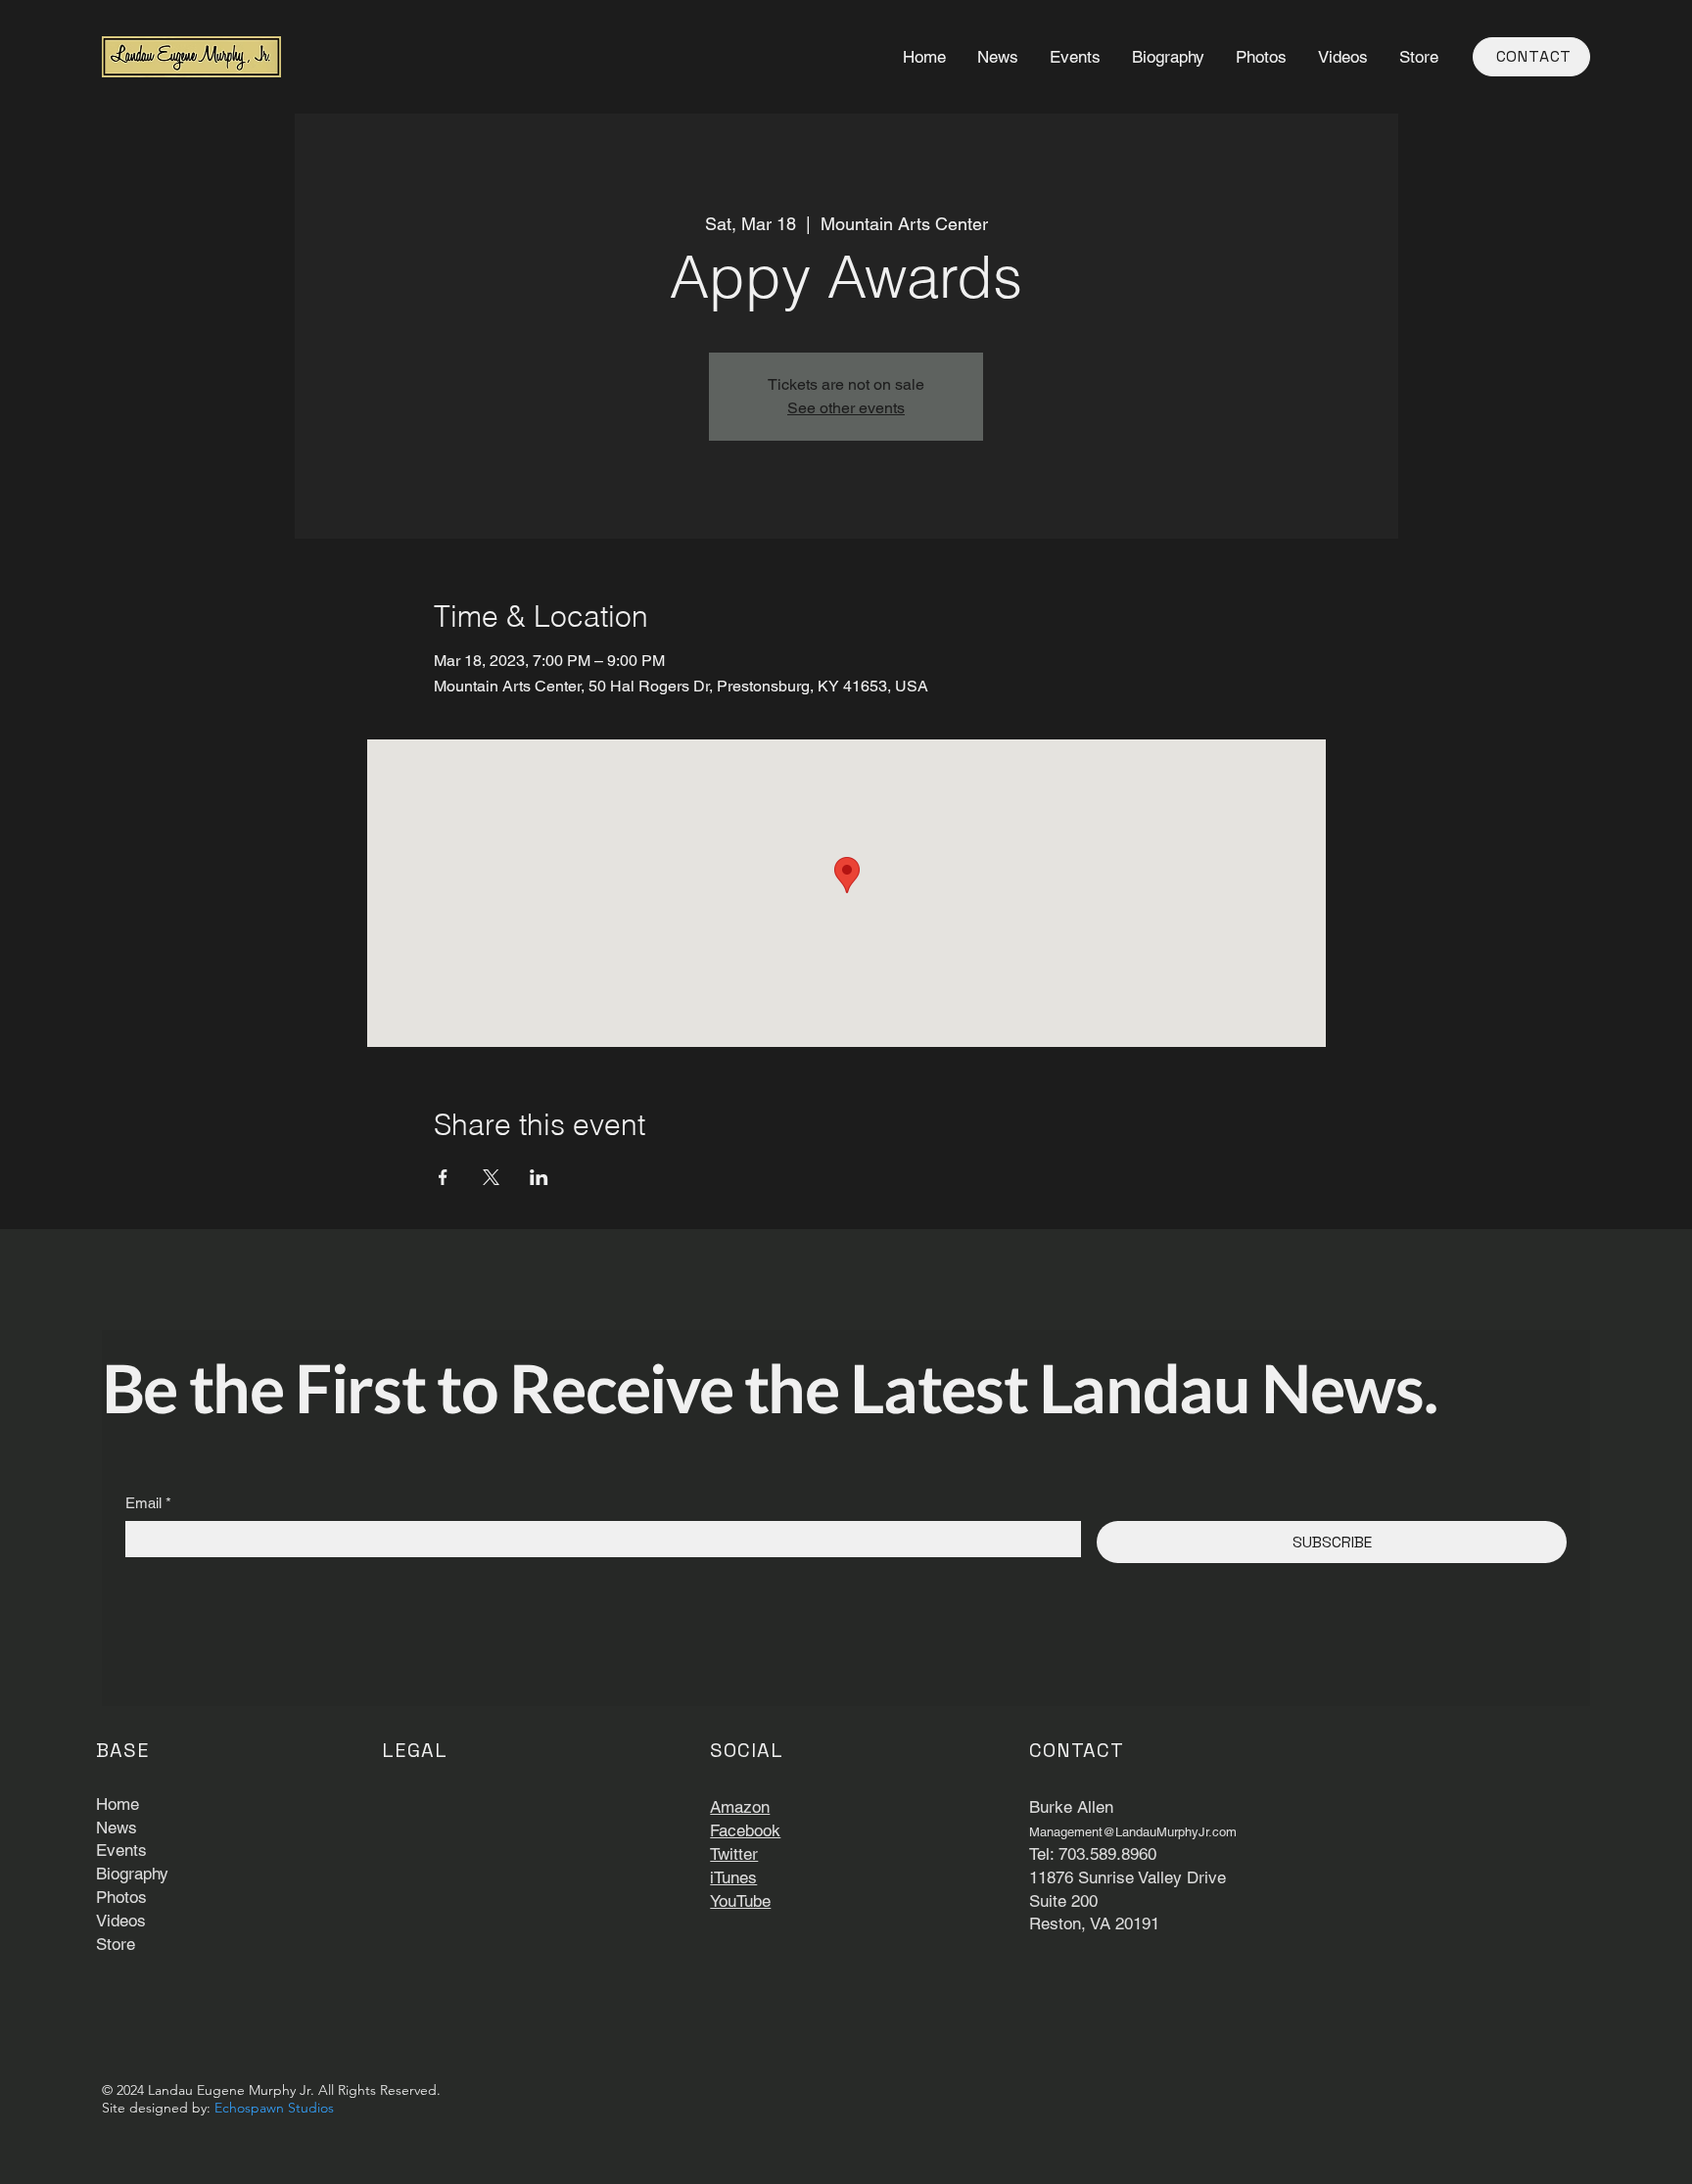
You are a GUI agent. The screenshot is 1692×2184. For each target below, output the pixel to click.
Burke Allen (1071, 1807)
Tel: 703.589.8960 (1093, 1854)
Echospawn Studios (274, 2108)
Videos (121, 1921)
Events (121, 1850)
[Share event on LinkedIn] (539, 1177)
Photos (121, 1897)
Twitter (734, 1854)
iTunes (733, 1877)
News (117, 1828)
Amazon (740, 1807)
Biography (132, 1874)
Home (117, 1804)
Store (116, 1944)
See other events (846, 408)
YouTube (740, 1901)
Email (148, 1503)
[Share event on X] (491, 1177)
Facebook (745, 1830)
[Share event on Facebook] (443, 1177)
